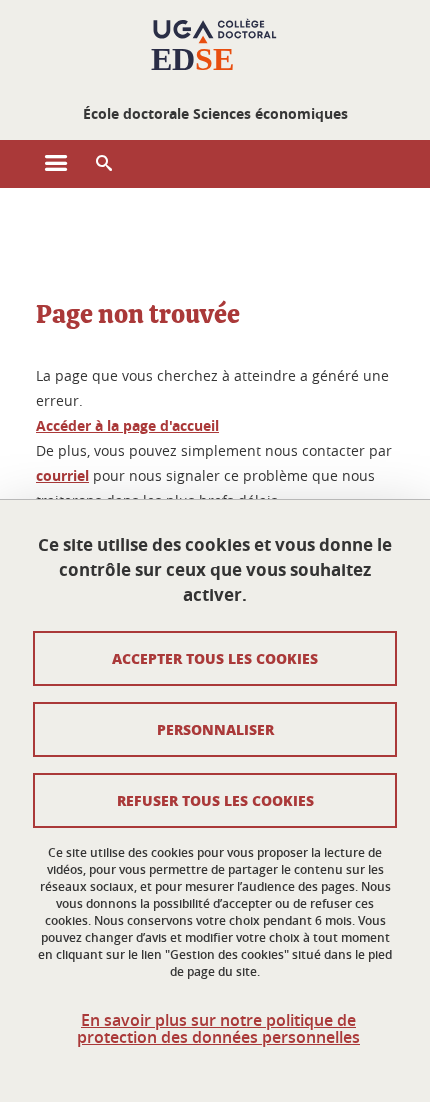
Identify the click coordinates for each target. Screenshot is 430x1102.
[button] (104, 164)
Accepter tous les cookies (215, 658)
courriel (62, 475)
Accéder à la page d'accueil (127, 425)
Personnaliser (215, 729)
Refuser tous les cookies (215, 800)
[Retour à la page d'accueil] (215, 48)
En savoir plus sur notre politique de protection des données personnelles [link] (218, 1029)
